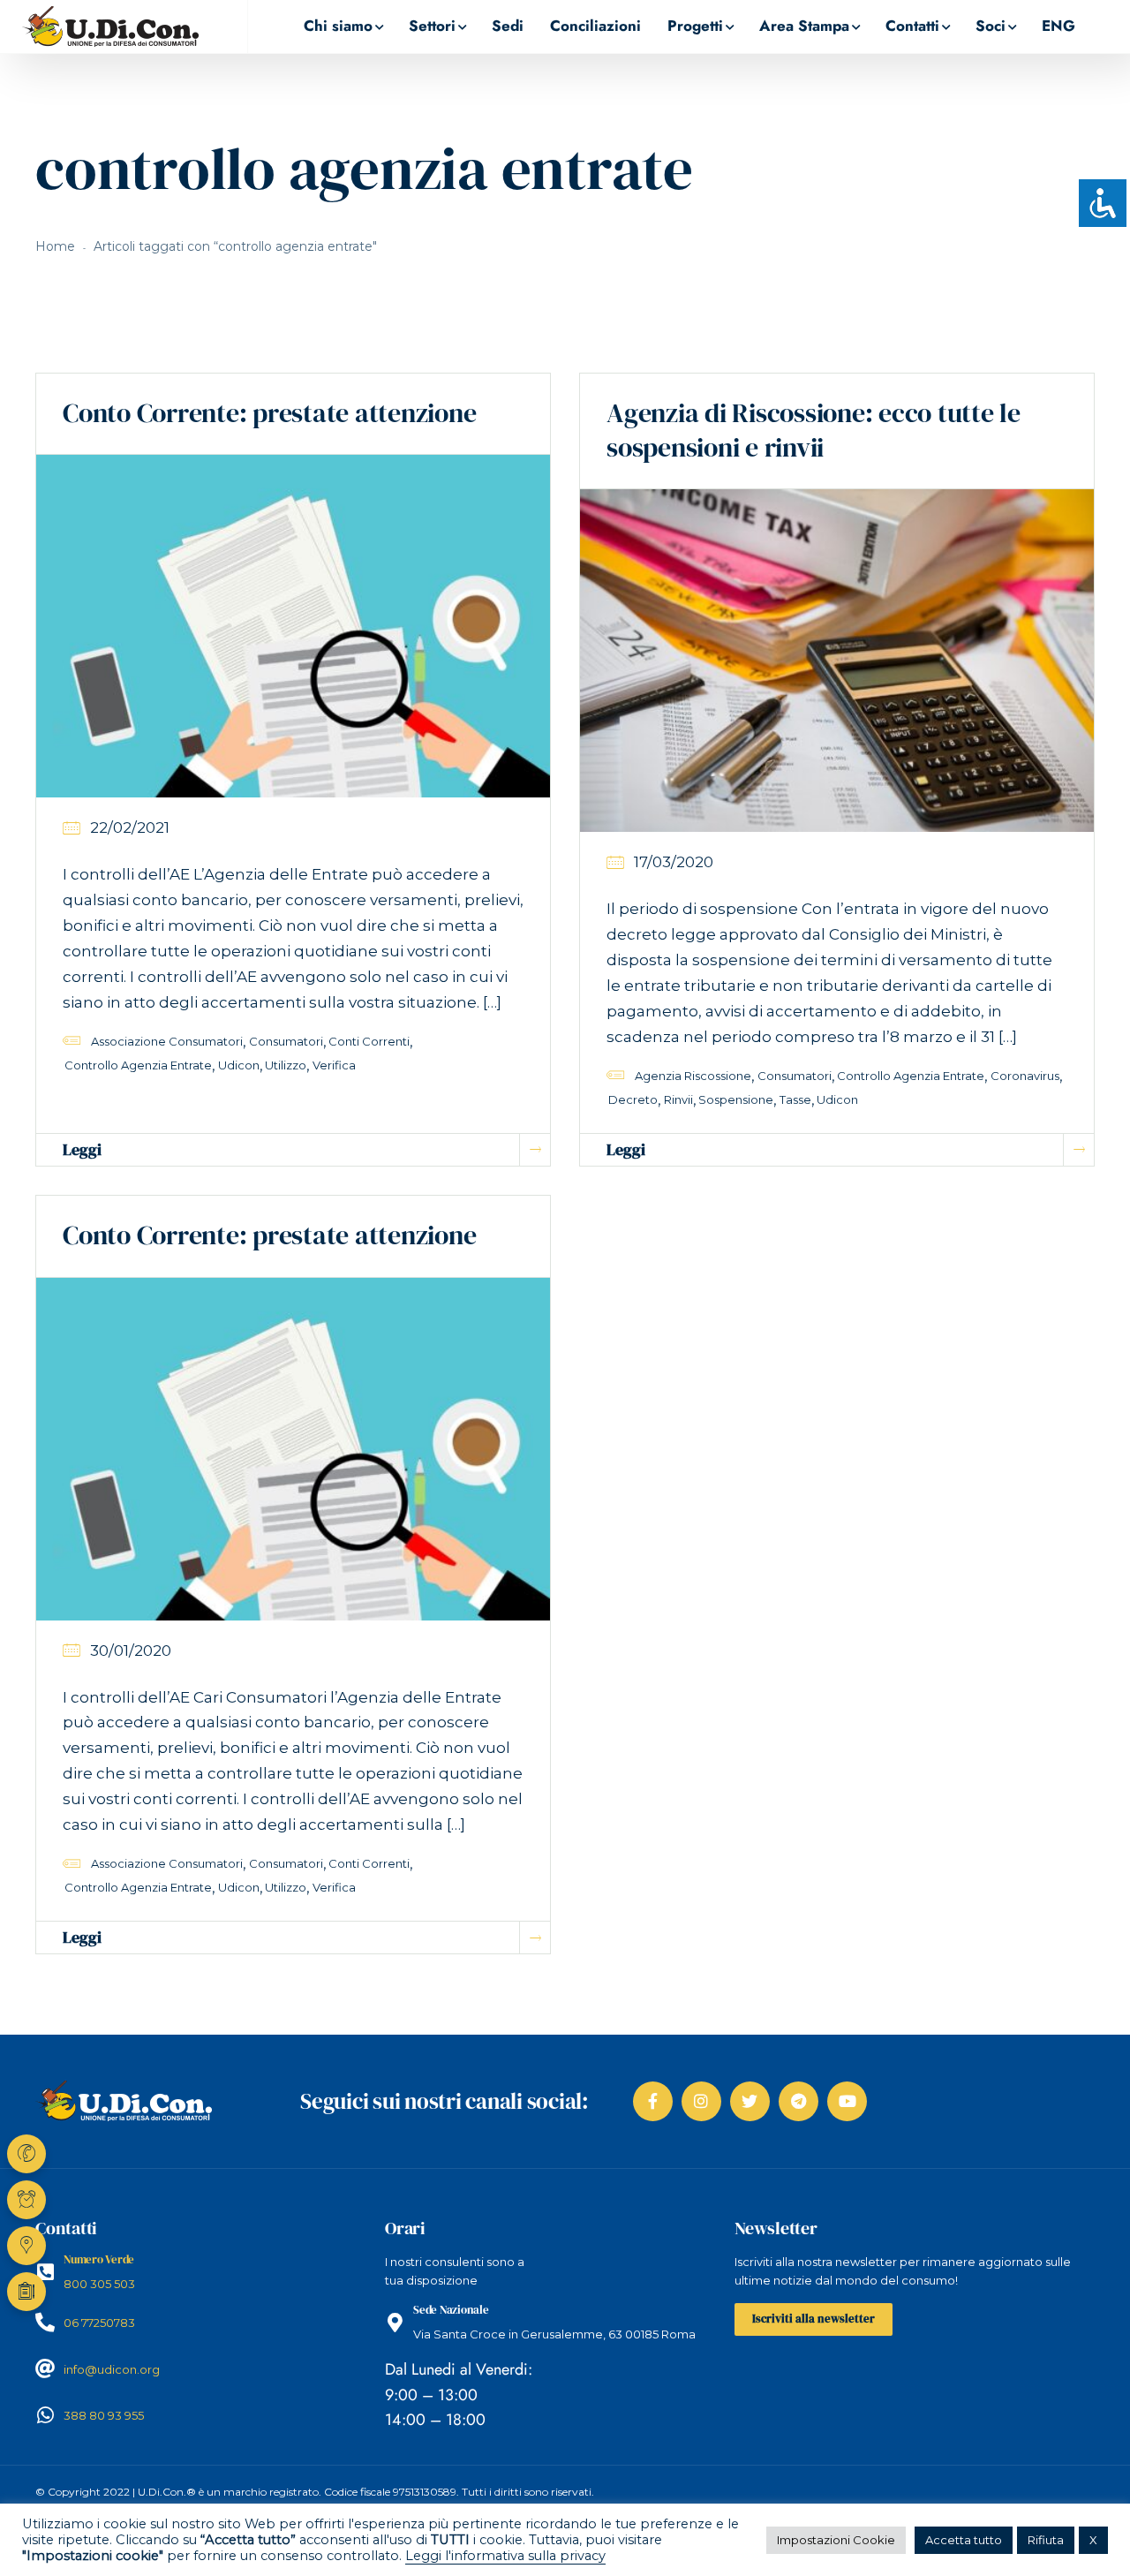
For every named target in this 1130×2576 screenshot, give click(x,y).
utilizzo (286, 1065)
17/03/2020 (674, 862)
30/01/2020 (131, 1651)
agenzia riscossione (693, 1076)
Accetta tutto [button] (964, 2540)
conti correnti (369, 1041)
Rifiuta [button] (1046, 2540)
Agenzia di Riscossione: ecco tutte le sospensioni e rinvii (814, 430)
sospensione (736, 1099)
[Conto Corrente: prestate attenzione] (293, 625)
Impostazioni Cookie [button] (836, 2540)
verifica (334, 1065)
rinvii (678, 1099)
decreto (633, 1099)
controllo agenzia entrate (138, 1065)
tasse (795, 1099)
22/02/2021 (130, 827)
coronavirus (1025, 1076)
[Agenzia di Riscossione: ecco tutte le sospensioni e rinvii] (837, 660)
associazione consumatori (167, 1041)
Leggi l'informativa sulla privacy (505, 2556)
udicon (239, 1065)
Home (55, 246)
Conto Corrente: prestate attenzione (269, 413)
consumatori (286, 1041)
